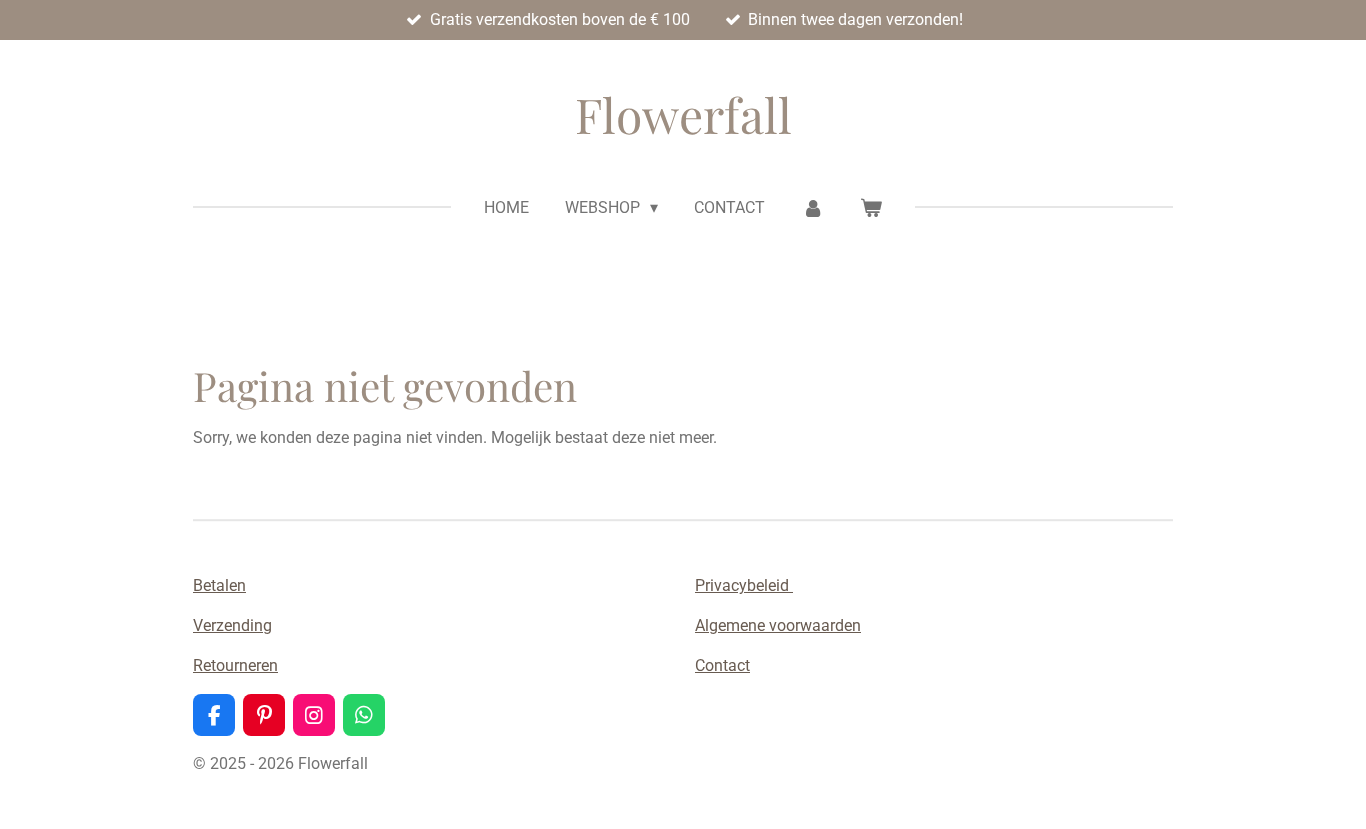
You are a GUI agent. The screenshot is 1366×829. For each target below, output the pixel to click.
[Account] (812, 208)
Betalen (219, 585)
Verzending (232, 625)
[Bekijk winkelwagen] (871, 208)
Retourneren (235, 665)
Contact (722, 665)
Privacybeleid (744, 585)
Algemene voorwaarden (778, 625)
